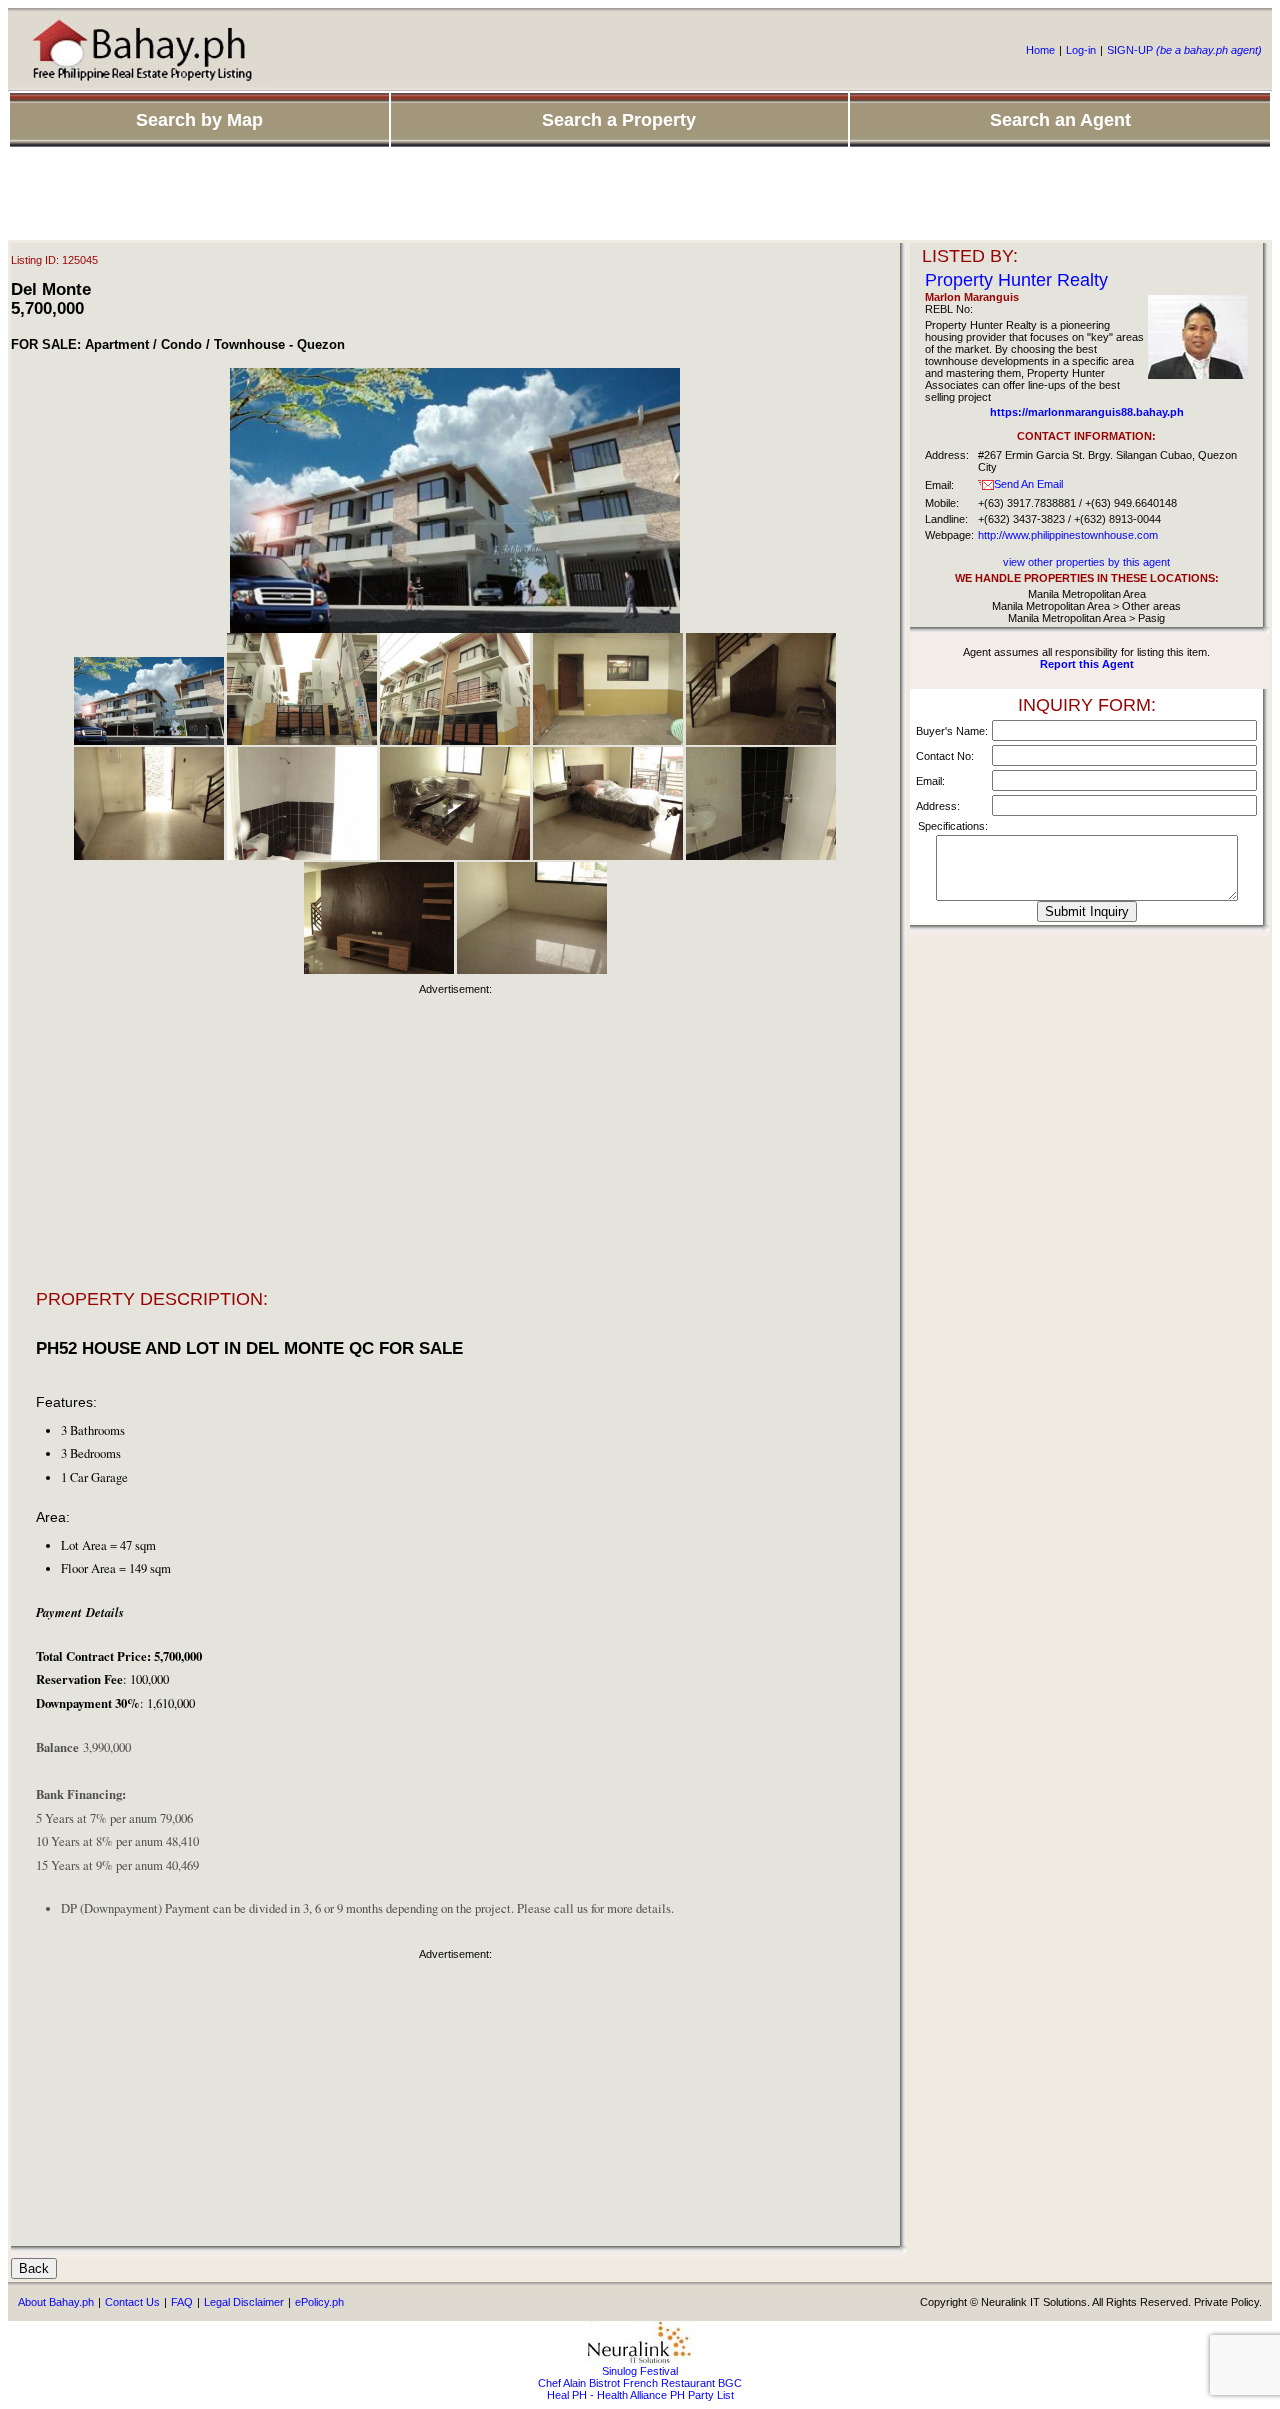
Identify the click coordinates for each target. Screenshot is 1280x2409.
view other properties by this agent (1086, 562)
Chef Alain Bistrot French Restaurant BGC (640, 2383)
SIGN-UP (1184, 50)
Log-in (1081, 50)
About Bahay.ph (56, 2302)
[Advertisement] (640, 195)
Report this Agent (1087, 664)
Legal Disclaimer (244, 2302)
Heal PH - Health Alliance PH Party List (640, 2395)
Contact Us (132, 2302)
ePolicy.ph (319, 2302)
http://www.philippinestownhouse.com (1068, 535)
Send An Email (1028, 484)
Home (1040, 50)
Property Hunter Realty (1016, 280)
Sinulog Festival (640, 2371)
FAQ (182, 2302)
